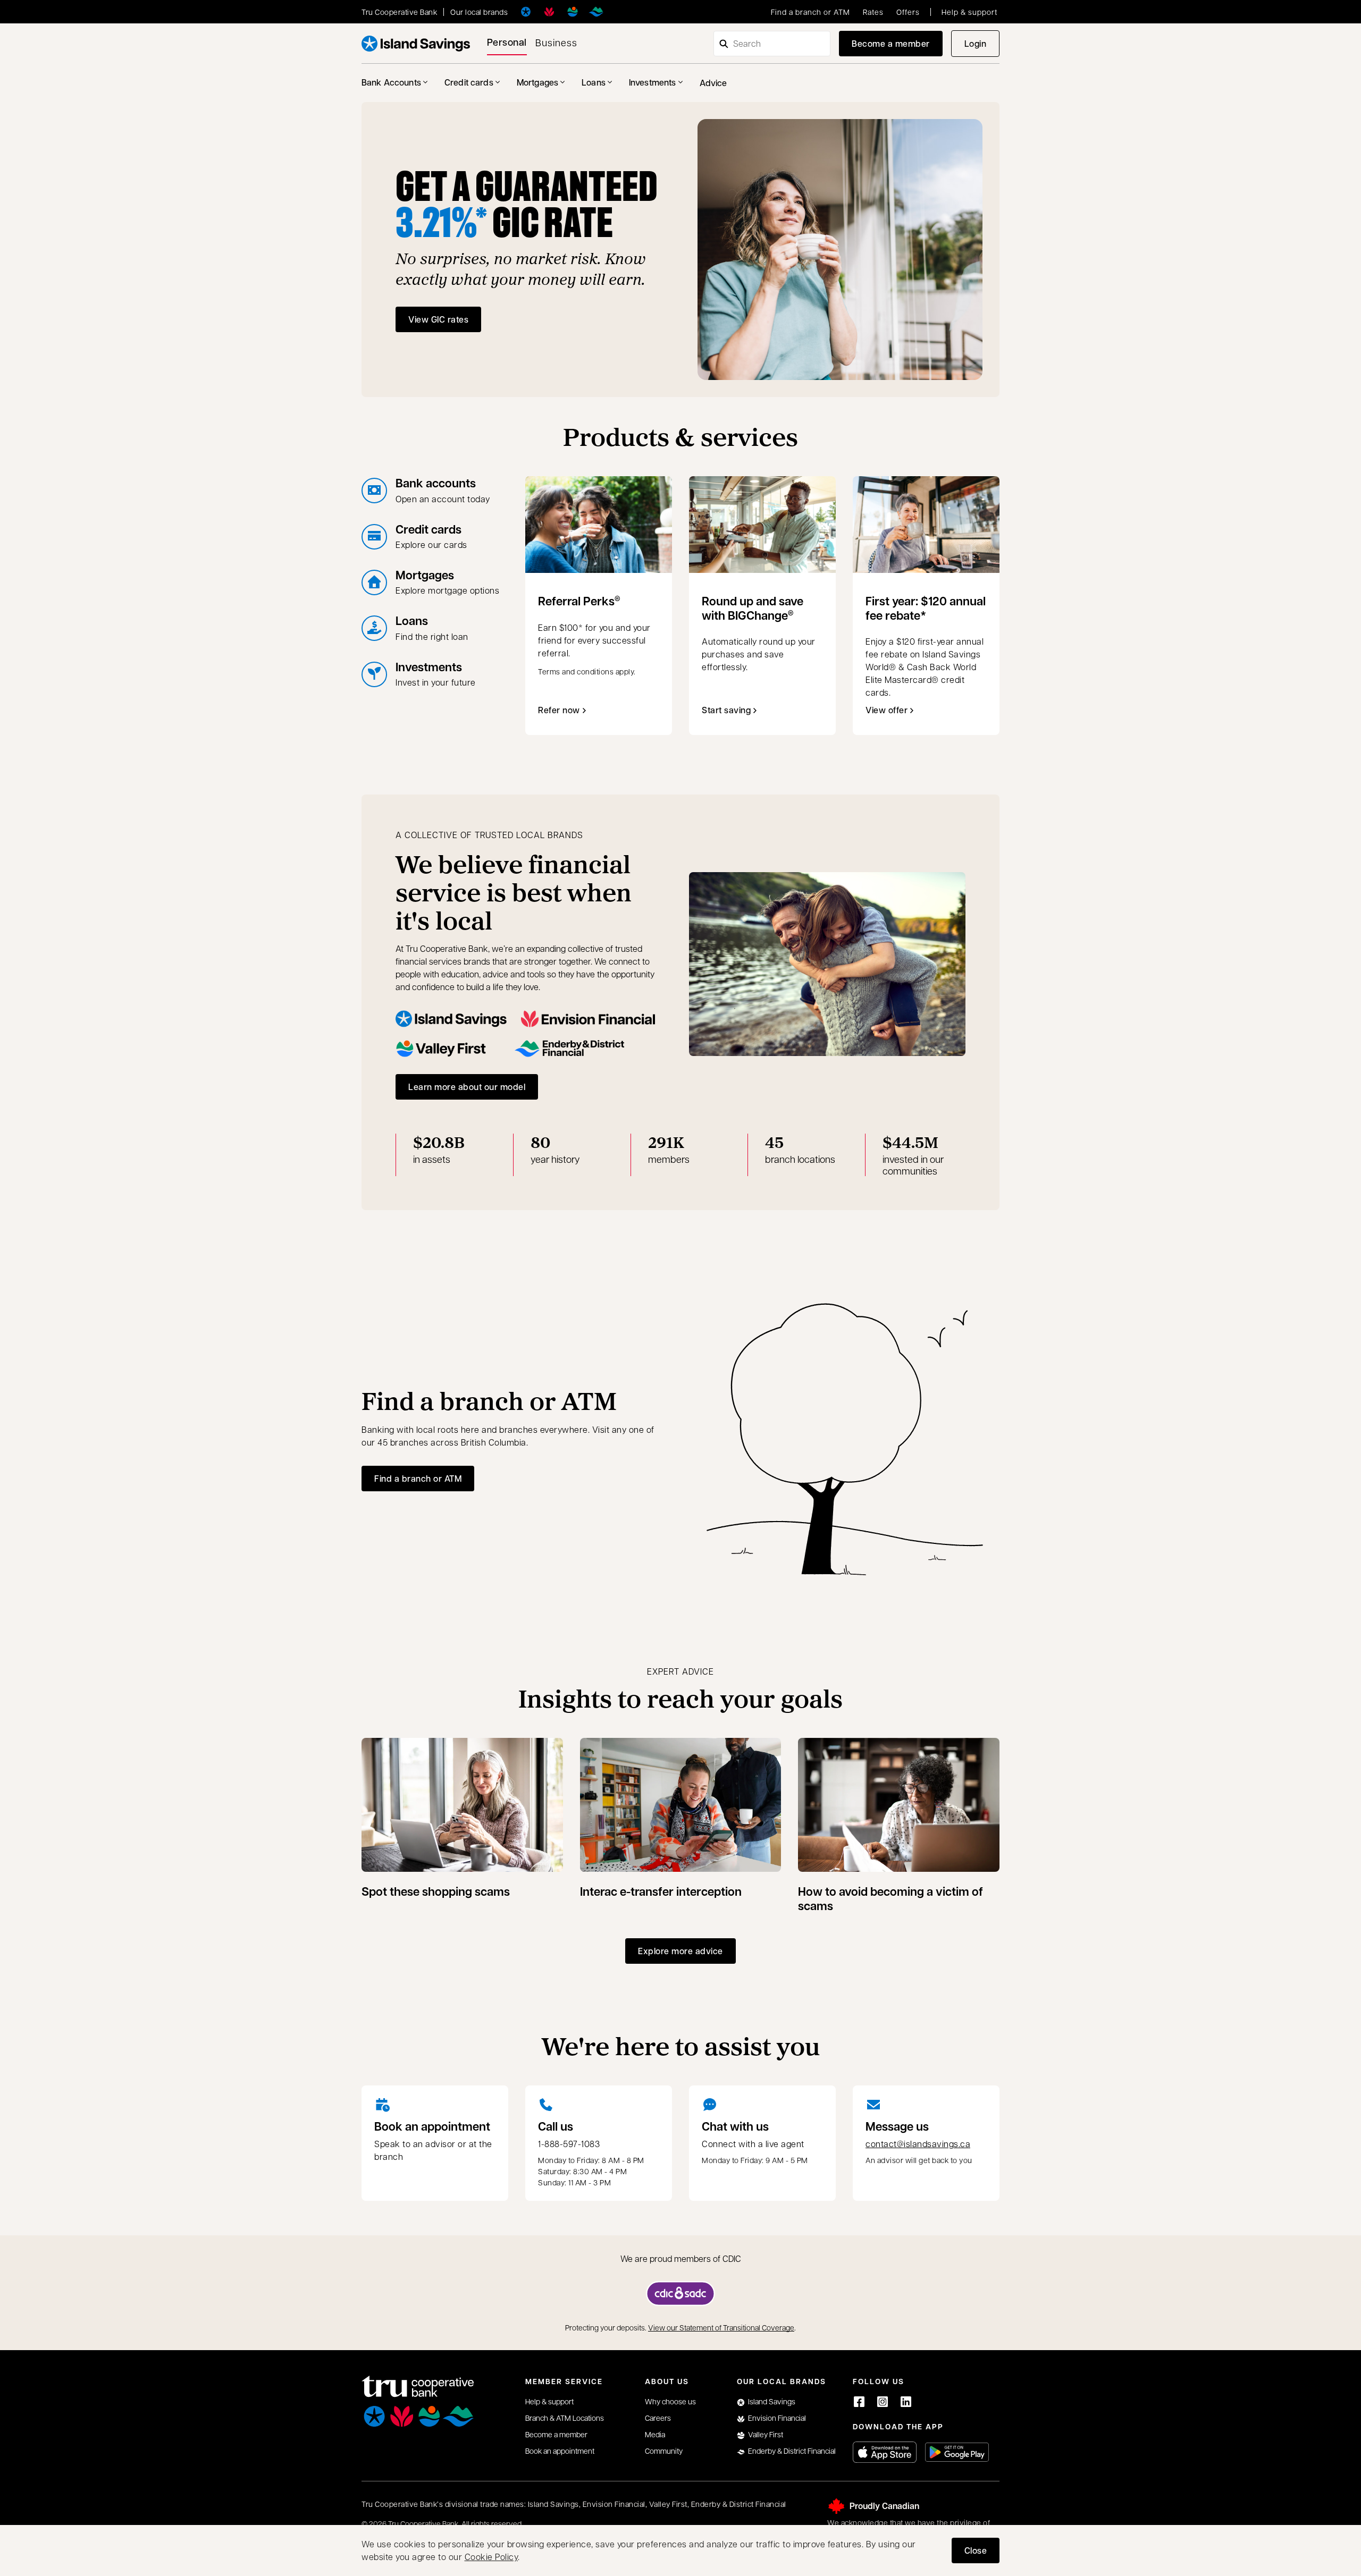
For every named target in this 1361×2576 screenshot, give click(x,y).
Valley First (766, 2434)
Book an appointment (432, 2126)
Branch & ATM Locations (565, 2418)
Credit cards (469, 82)
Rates (873, 12)
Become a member (891, 43)
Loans (594, 82)
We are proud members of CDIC (681, 2258)
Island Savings (772, 2401)
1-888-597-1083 (569, 2144)
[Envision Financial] (549, 12)
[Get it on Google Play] (957, 2452)
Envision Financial (777, 2418)
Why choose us (670, 2401)
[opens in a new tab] (680, 2294)
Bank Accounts (391, 82)
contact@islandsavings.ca (918, 2144)
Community (664, 2451)
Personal (507, 42)
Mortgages (537, 82)
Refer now (559, 710)
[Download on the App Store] (885, 2452)
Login (982, 47)
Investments (653, 82)
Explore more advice (680, 1951)
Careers (658, 2418)
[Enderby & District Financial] (596, 12)
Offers (908, 12)
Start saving (726, 710)
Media (655, 2434)
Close (976, 2550)
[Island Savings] (526, 12)
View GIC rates (438, 319)
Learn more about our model (467, 1087)
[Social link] (859, 2402)
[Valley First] (573, 12)
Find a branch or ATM (810, 12)
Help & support (969, 12)
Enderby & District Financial (792, 2451)
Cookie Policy (492, 2557)
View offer (892, 713)
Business (556, 42)
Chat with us (735, 2126)
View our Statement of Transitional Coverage (721, 2327)
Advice (713, 83)
